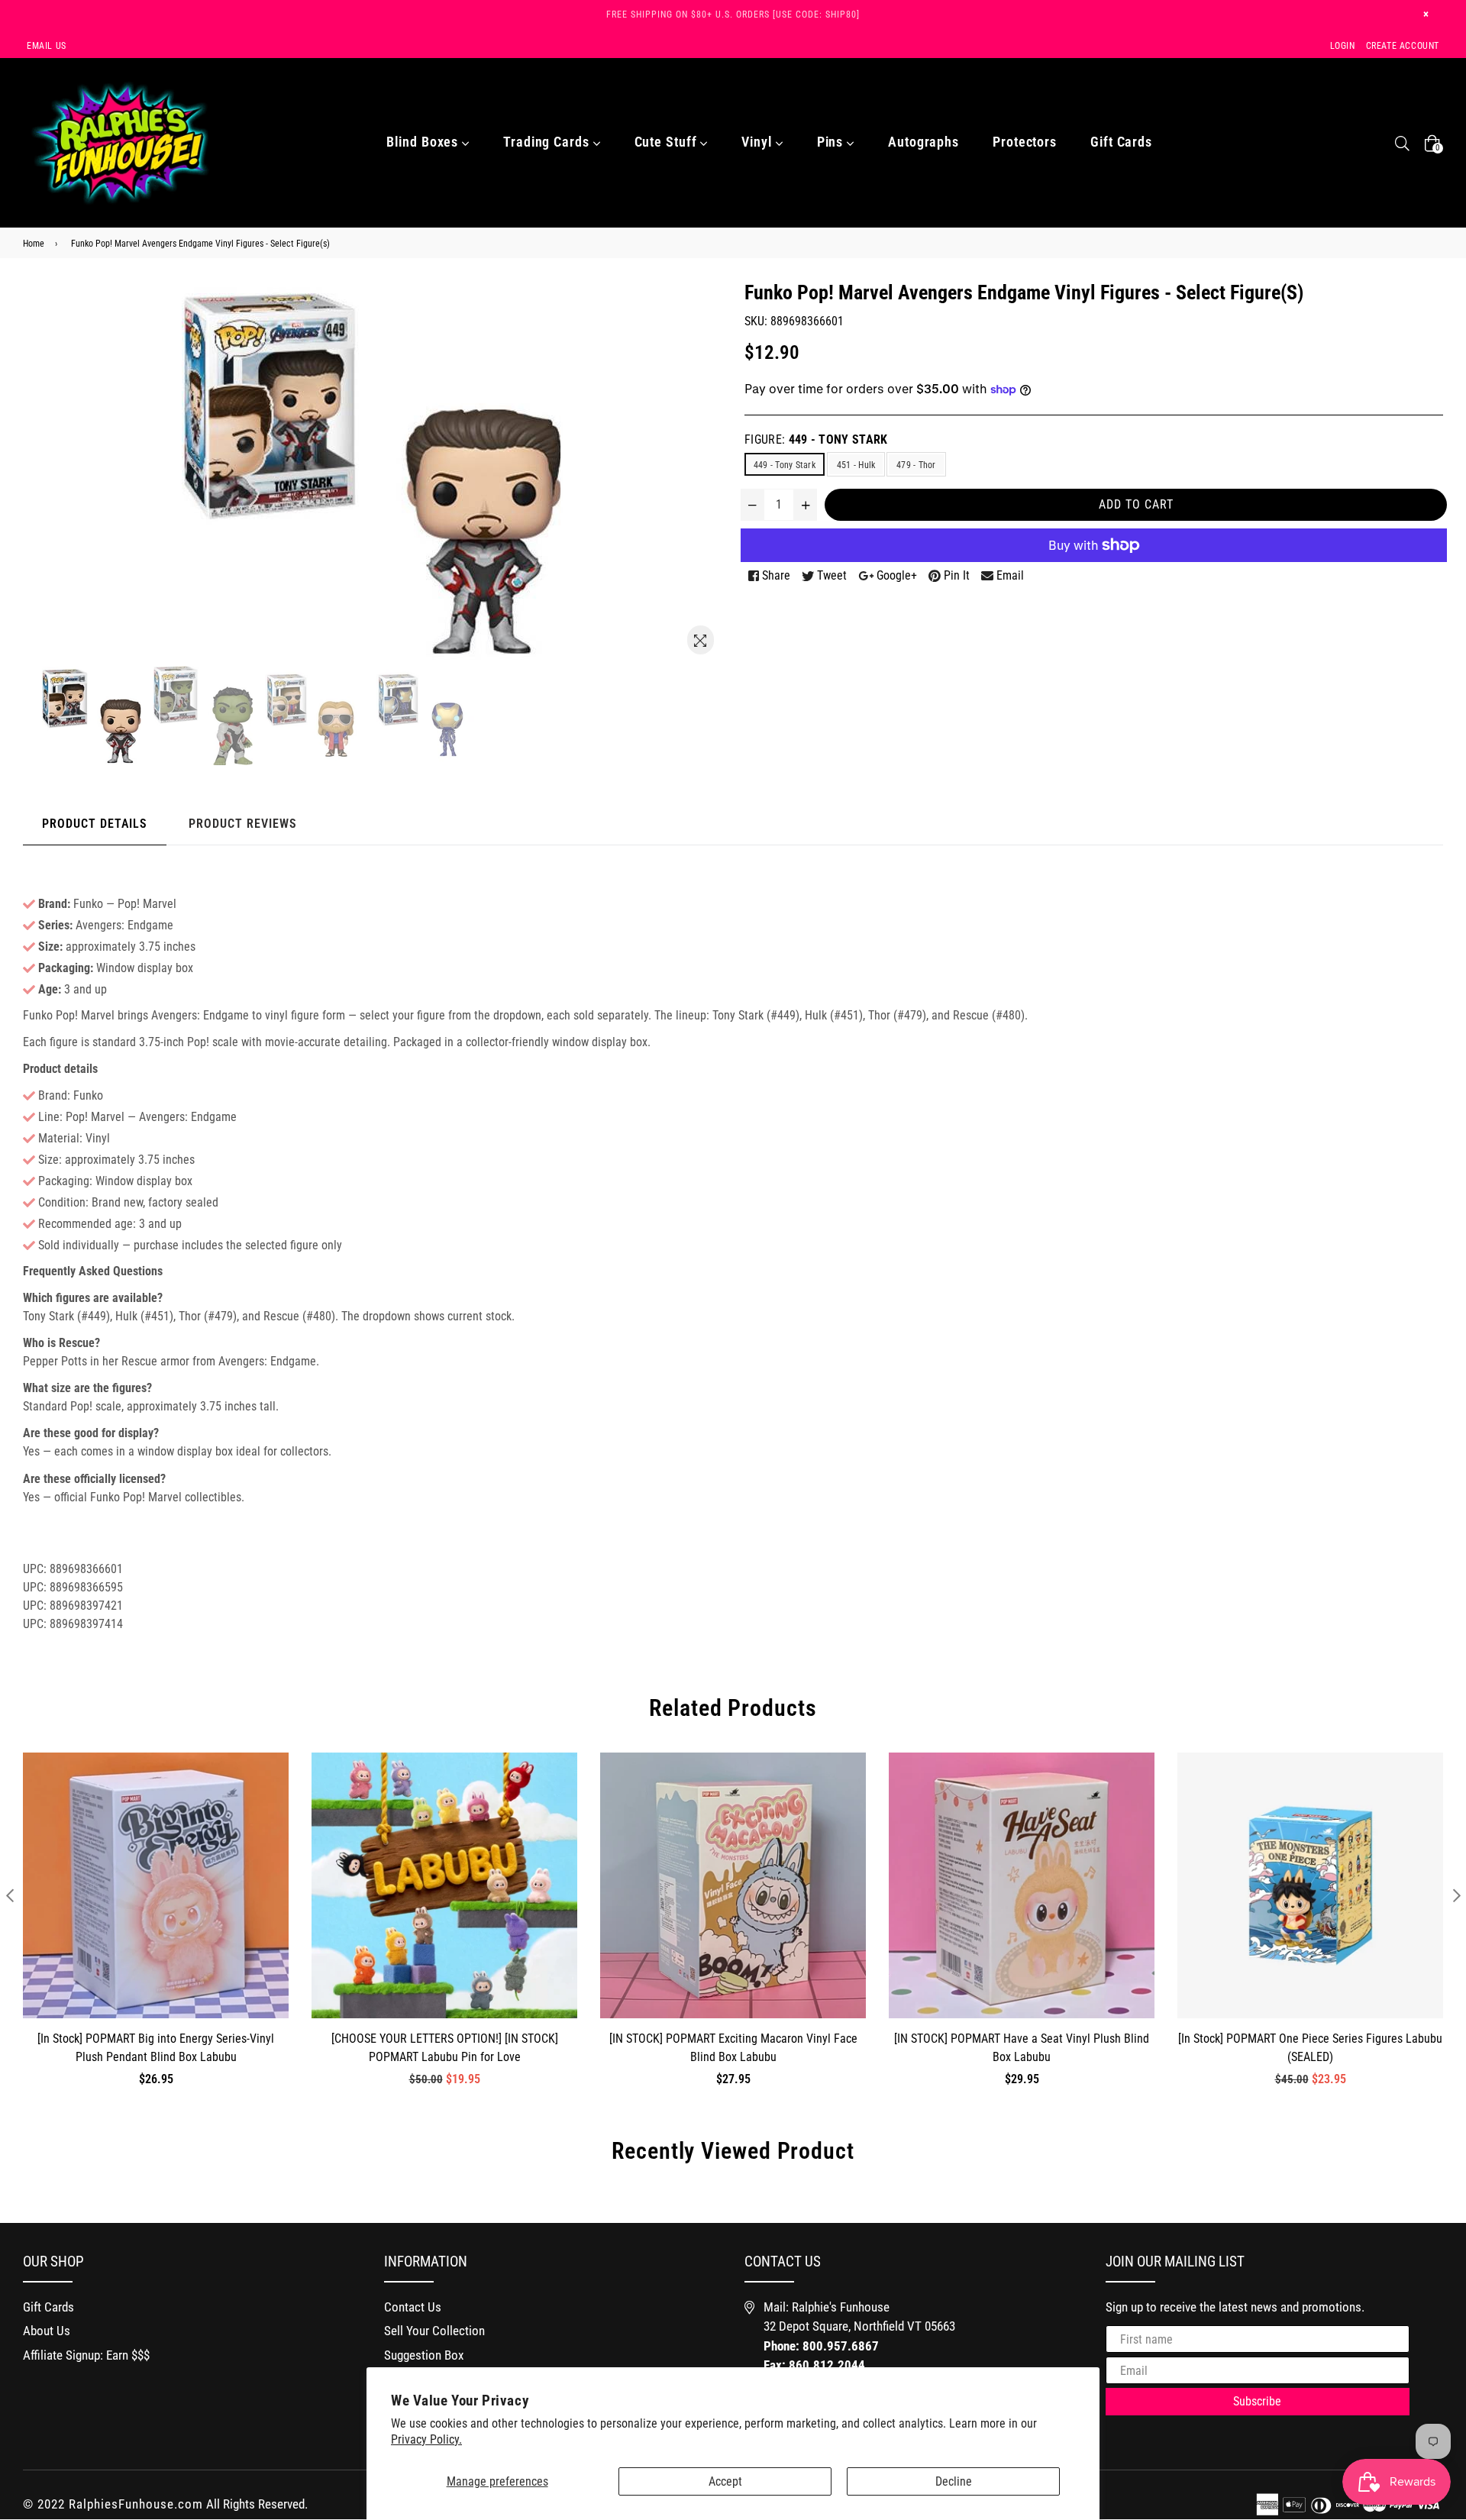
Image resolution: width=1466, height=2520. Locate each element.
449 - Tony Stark (785, 465)
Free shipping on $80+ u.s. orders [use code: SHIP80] (733, 15)
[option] (95, 716)
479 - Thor (916, 465)
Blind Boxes (424, 142)
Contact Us (413, 2307)
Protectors (1025, 142)
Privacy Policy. (426, 2439)
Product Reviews (243, 824)
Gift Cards (1121, 142)
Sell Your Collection (434, 2331)
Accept (725, 2481)
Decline (954, 2481)
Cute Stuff (668, 142)
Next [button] (1456, 1895)
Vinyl (758, 142)
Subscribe (1257, 2401)
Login (1343, 46)
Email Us (47, 46)
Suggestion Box (424, 2355)
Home (34, 244)
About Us (47, 2331)
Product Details (95, 824)
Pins (832, 142)
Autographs (924, 142)
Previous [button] (10, 1895)
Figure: (816, 439)
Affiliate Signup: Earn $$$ (86, 2355)
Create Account (1403, 46)
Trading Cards (548, 142)
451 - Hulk (856, 465)
